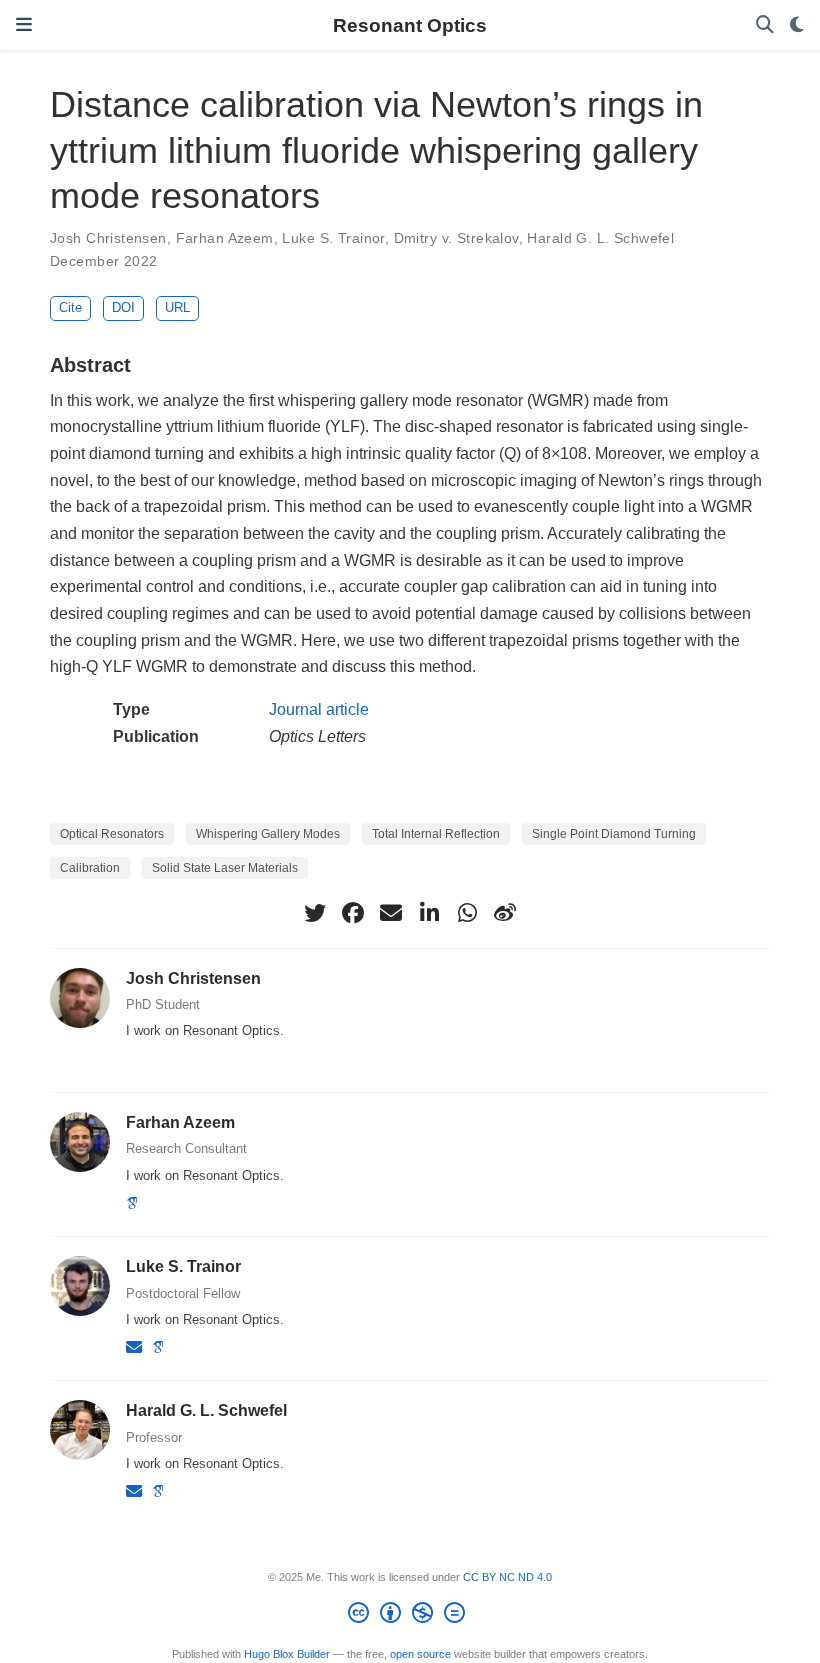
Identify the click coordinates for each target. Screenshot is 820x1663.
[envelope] (391, 913)
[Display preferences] (797, 25)
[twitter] (315, 913)
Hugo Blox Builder (287, 1654)
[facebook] (353, 913)
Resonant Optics (410, 25)
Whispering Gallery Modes (268, 834)
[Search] (765, 25)
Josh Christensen (108, 238)
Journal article (319, 709)
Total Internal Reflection (436, 834)
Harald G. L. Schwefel (600, 238)
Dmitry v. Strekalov (456, 238)
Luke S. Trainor (333, 238)
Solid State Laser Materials (225, 868)
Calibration (90, 868)
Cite (70, 307)
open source (420, 1654)
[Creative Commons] (410, 1616)
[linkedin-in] (429, 913)
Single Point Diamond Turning (614, 834)
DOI (123, 307)
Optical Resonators (112, 834)
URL (177, 307)
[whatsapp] (467, 913)
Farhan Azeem (225, 238)
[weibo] (505, 913)
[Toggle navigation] (24, 25)
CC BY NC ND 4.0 (507, 1577)
